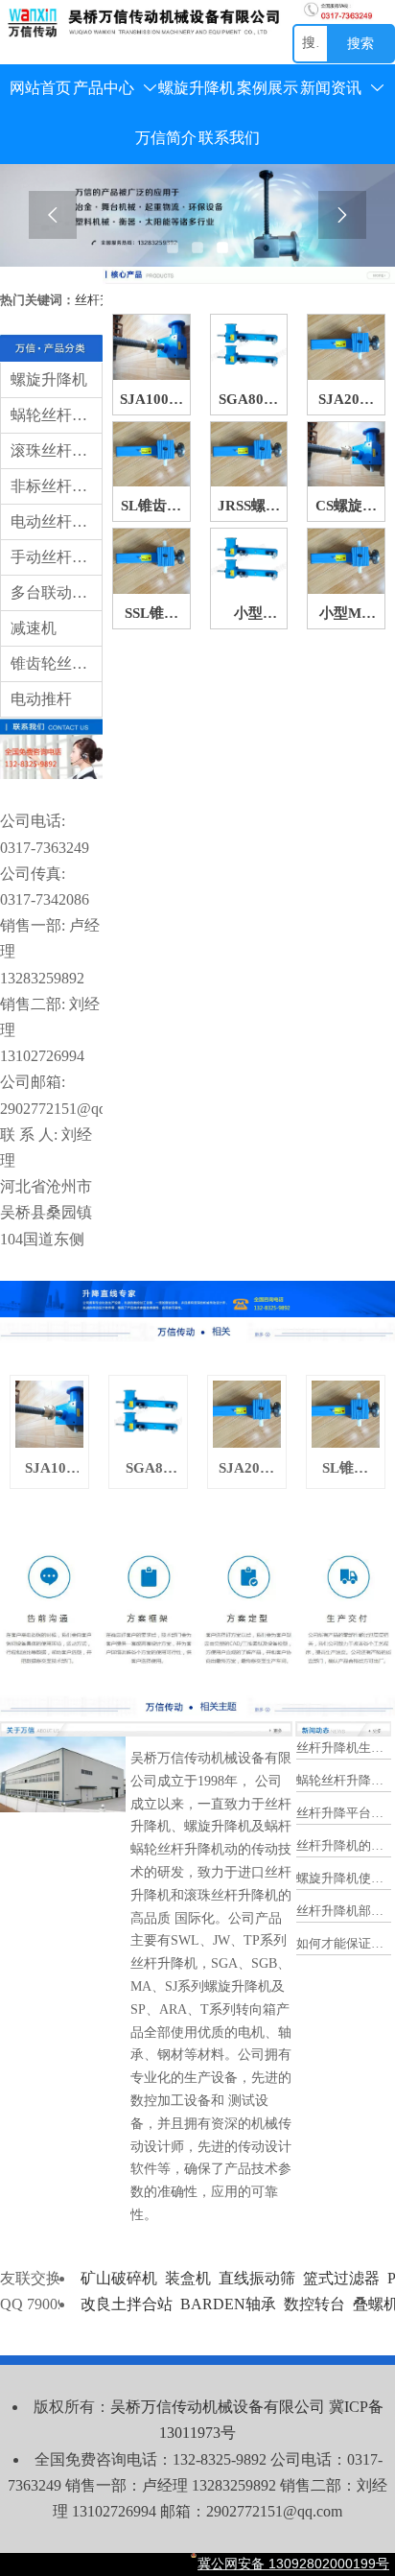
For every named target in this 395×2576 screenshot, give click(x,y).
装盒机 (188, 2278)
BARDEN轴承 (228, 2304)
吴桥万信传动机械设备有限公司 (218, 2407)
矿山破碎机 (119, 2278)
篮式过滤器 (341, 2278)
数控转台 (314, 2304)
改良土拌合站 (127, 2304)
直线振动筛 (257, 2278)
